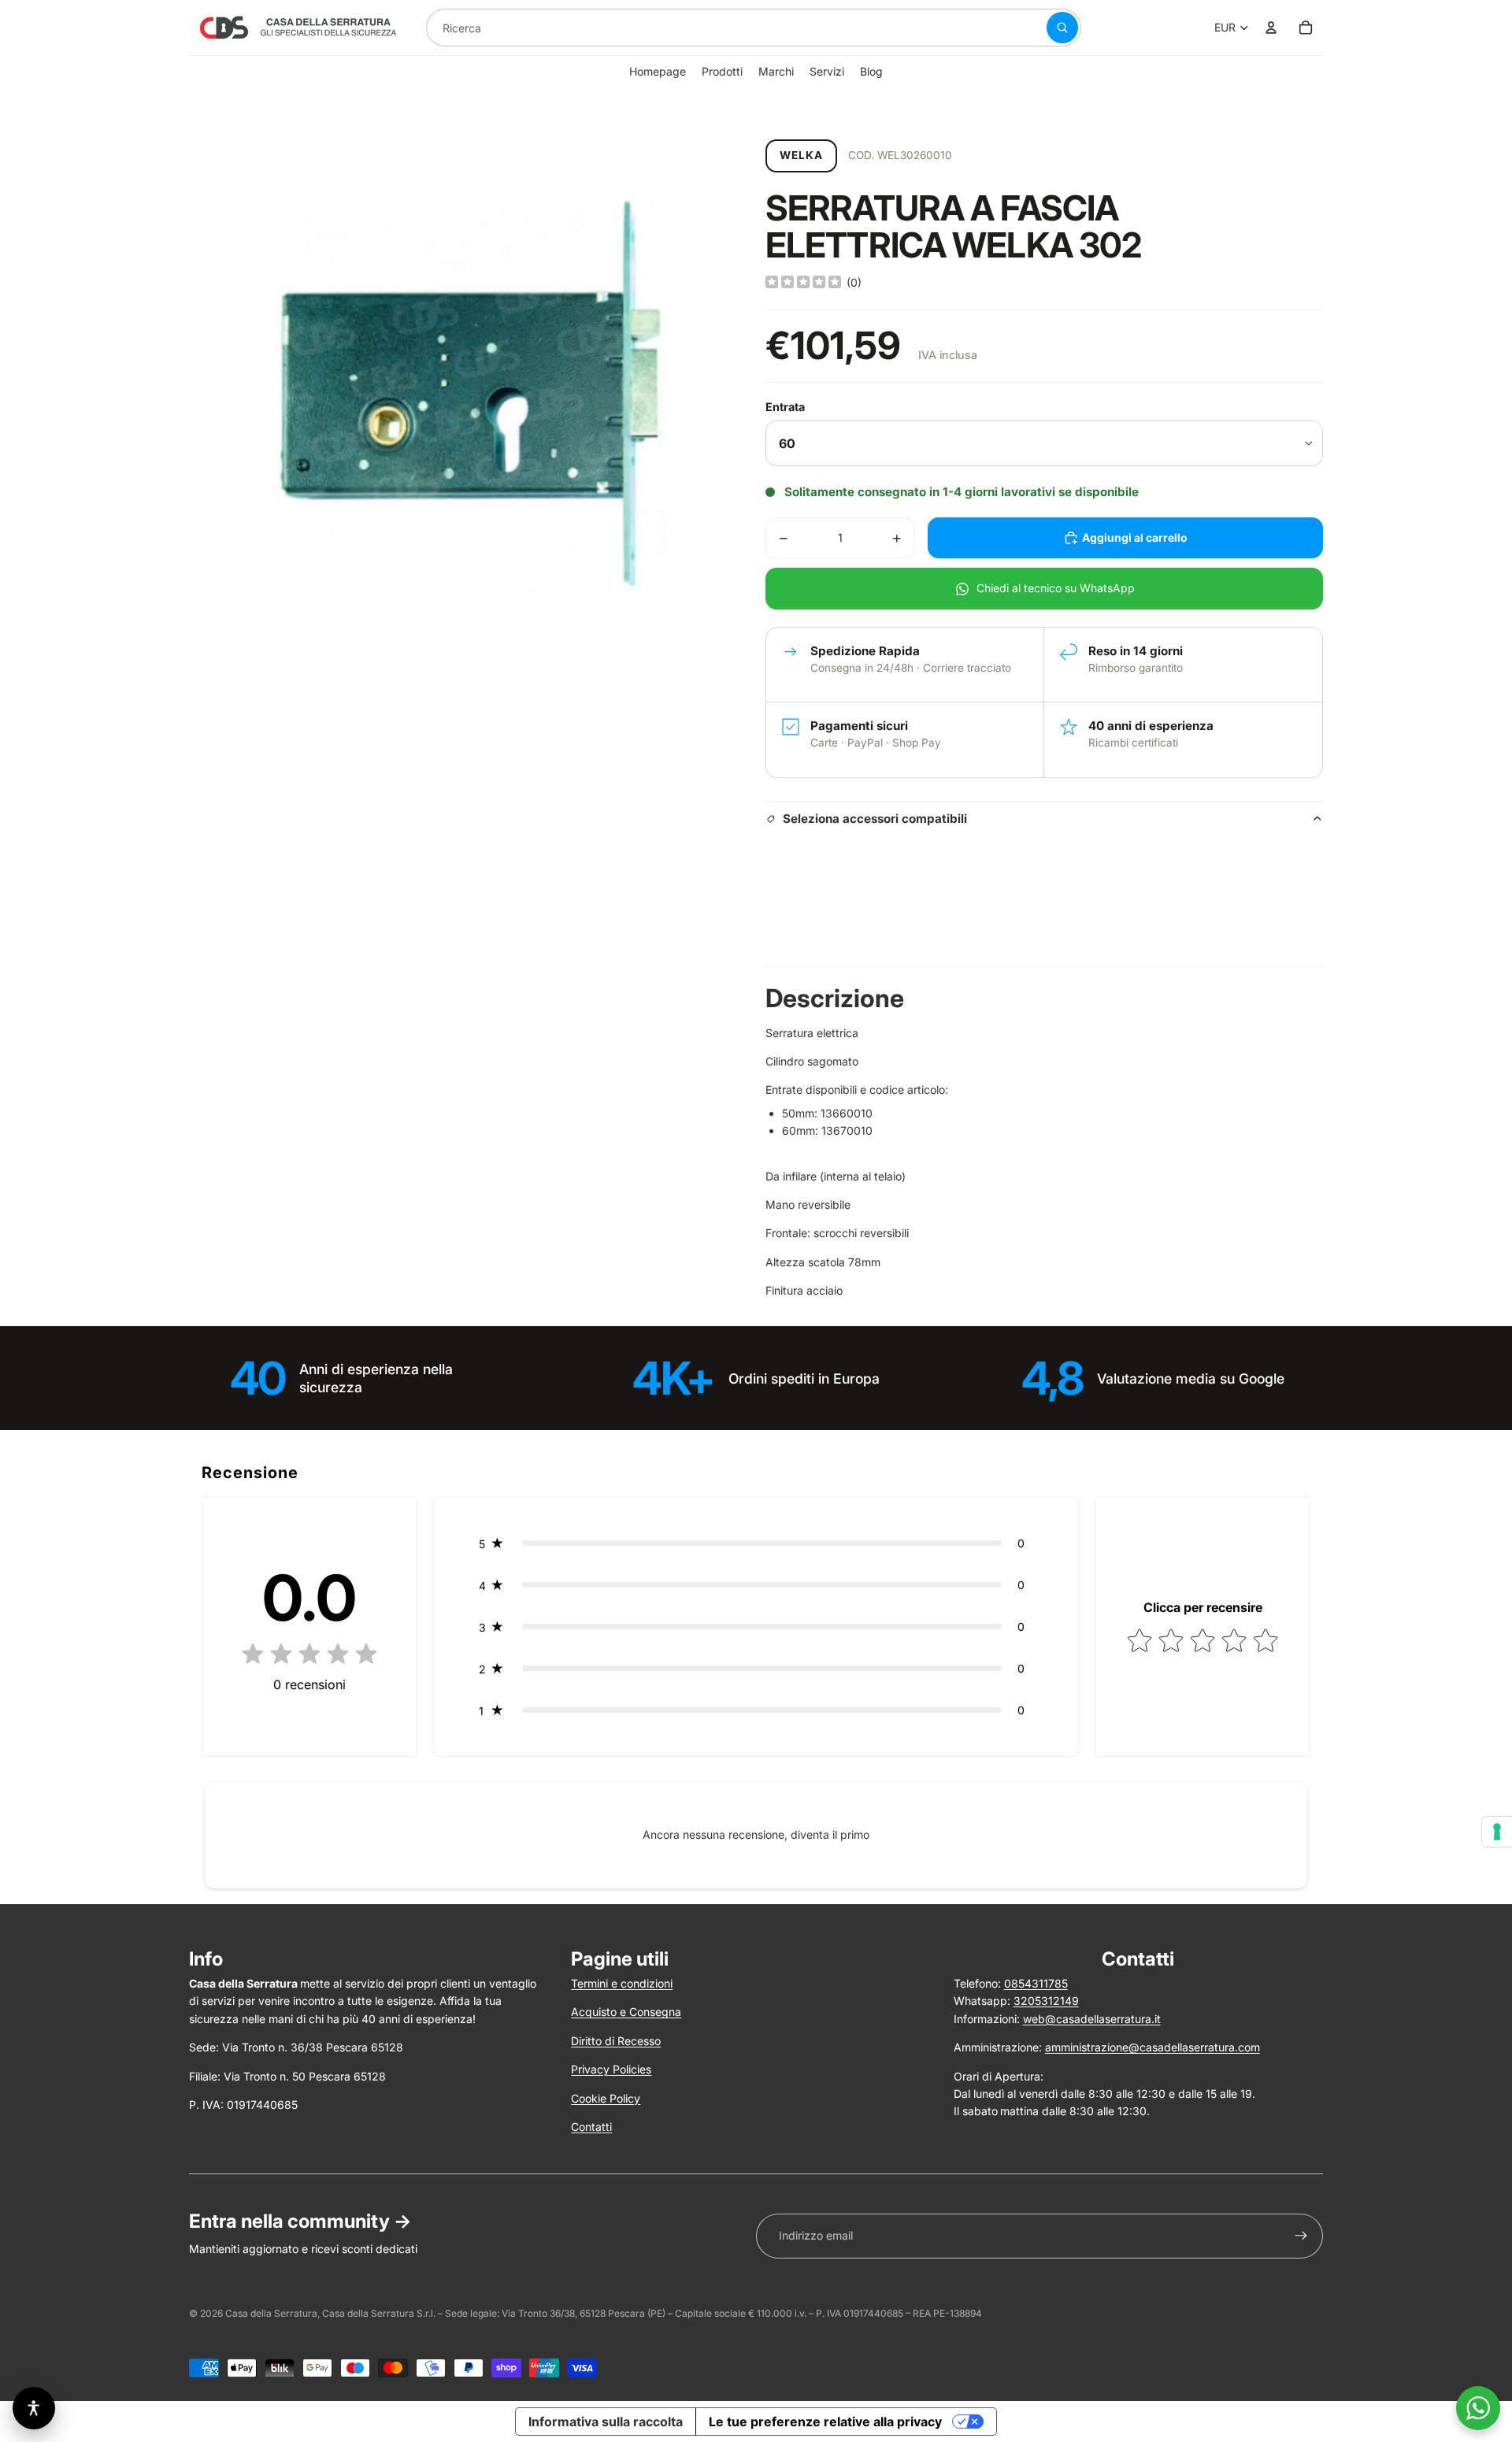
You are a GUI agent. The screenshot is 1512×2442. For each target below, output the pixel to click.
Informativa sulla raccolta (606, 2422)
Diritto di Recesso (616, 2041)
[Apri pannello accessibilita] (34, 2408)
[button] (756, 1543)
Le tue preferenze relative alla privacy (825, 2422)
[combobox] (717, 28)
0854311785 (1036, 1983)
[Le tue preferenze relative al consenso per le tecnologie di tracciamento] (1497, 1832)
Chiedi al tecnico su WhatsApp (1056, 588)
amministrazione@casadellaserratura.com (1153, 2047)
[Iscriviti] (1301, 2236)
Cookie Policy (606, 2098)
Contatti (591, 2127)
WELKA (801, 155)
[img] (803, 283)
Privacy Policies (611, 2069)
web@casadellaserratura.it (1092, 2019)
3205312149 (1046, 2001)
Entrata (785, 407)
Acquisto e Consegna (626, 2012)
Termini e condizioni (622, 1983)
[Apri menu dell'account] (1271, 28)
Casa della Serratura (271, 2313)
